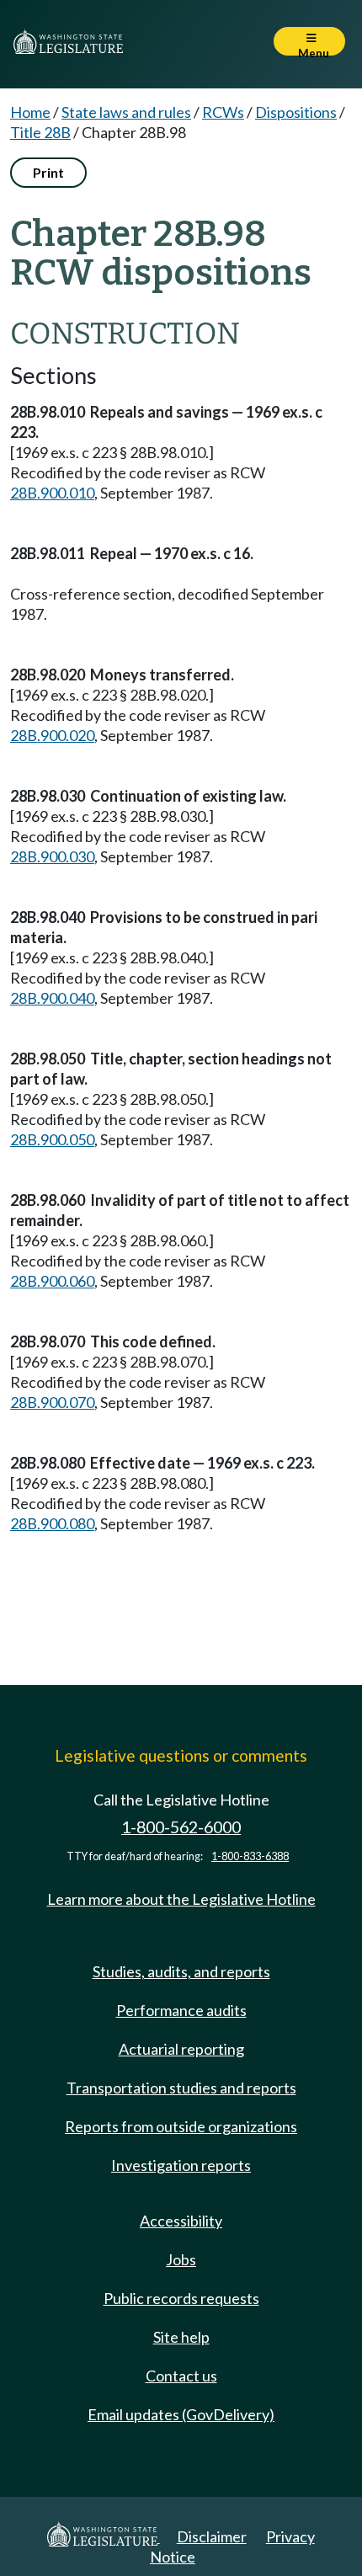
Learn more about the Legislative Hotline (181, 1899)
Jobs (181, 2259)
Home (30, 112)
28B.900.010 (52, 493)
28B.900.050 (52, 1139)
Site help (181, 2337)
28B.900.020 (52, 735)
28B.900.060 (52, 1281)
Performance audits (181, 2010)
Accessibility (181, 2221)
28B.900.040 (52, 998)
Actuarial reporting (181, 2049)
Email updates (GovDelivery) (181, 2414)
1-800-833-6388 (250, 1856)
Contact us (181, 2376)
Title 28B (40, 132)
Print (48, 172)
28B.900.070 (52, 1402)
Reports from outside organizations (181, 2126)
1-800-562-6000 (181, 1827)
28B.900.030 (52, 856)
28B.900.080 (52, 1523)
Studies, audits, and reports (181, 1971)
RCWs (223, 112)
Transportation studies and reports (181, 2088)
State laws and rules (126, 112)
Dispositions (296, 112)
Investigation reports (181, 2165)
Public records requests (181, 2298)
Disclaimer (212, 2536)
